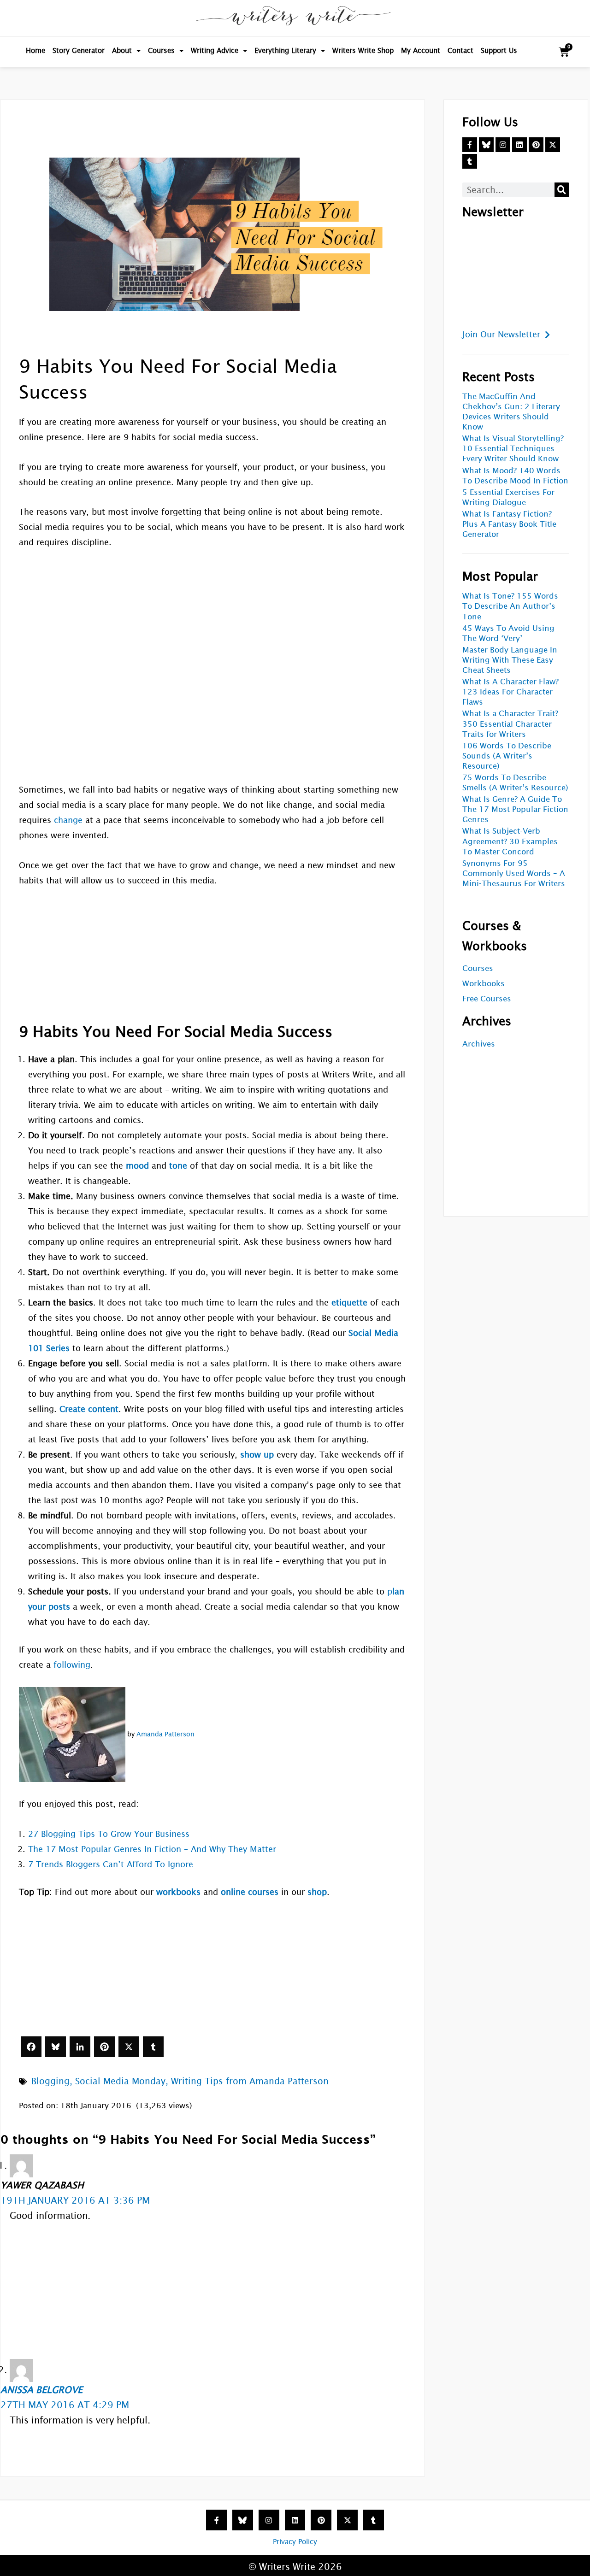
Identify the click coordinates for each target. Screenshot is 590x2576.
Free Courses (487, 999)
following (72, 1665)
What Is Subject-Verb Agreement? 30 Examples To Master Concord (510, 841)
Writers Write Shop (363, 50)
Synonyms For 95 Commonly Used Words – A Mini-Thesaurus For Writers (514, 873)
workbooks (178, 1892)
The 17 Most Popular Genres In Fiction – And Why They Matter (152, 1849)
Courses (161, 50)
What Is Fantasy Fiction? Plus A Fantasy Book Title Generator (509, 524)
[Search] (562, 190)
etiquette (349, 1303)
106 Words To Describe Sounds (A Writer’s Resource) (507, 756)
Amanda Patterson (165, 1734)
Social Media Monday (120, 2081)
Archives (479, 1044)
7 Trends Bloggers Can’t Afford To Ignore (111, 1864)
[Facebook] (31, 2047)
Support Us (499, 50)
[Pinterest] (104, 2047)
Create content (89, 1409)
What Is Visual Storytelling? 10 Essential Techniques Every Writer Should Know (513, 449)
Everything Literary (285, 50)
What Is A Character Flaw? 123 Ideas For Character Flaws (510, 692)
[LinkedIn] (80, 2047)
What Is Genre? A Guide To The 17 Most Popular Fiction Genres (515, 809)
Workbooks (484, 984)
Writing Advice (215, 50)
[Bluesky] (56, 2047)
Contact (460, 50)
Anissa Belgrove (41, 2390)
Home (35, 50)
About (122, 50)
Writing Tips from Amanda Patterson (250, 2081)
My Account (421, 50)
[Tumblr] (153, 2047)
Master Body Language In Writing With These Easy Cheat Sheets (510, 660)
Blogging (50, 2081)
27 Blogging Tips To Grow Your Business (109, 1834)
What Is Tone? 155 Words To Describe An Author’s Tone (510, 606)
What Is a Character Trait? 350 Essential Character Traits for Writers (510, 724)
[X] (129, 2047)
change (68, 820)
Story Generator (79, 50)
